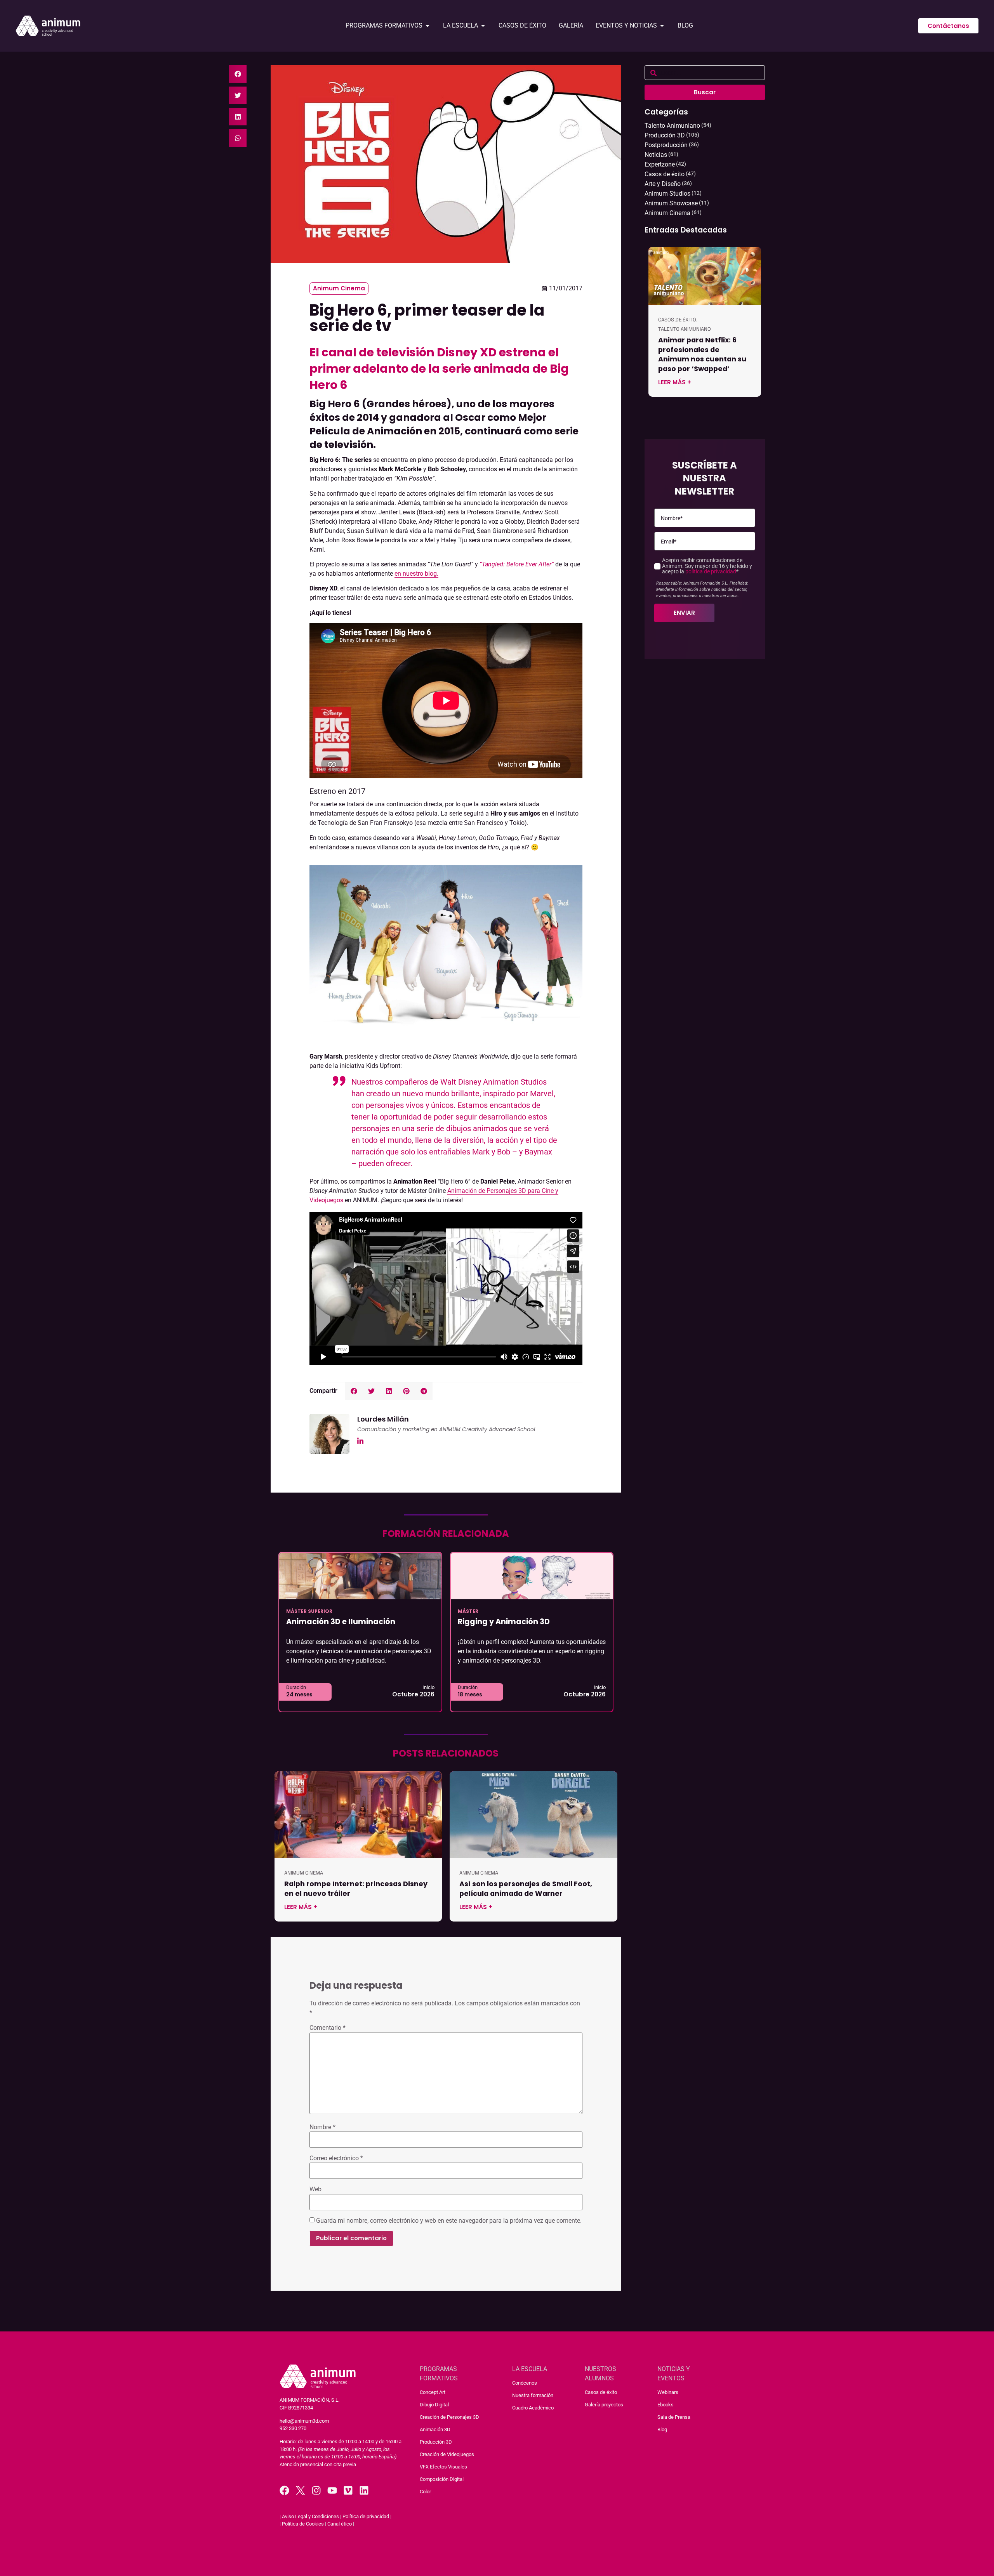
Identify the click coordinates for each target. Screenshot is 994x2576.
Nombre (322, 2127)
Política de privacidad (366, 2516)
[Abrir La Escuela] (483, 26)
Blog (662, 2429)
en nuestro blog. (416, 574)
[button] (238, 74)
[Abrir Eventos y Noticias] (662, 26)
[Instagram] (316, 2490)
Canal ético (340, 2524)
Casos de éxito (677, 320)
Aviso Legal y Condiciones (310, 2516)
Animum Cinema (339, 288)
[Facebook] (284, 2490)
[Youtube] (332, 2490)
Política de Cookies (303, 2524)
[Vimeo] (348, 2490)
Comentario (328, 2028)
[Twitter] (300, 2490)
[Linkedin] (364, 2490)
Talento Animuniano (685, 329)
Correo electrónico (336, 2158)
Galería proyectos (604, 2405)
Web (315, 2189)
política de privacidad (711, 572)
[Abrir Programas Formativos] (427, 26)
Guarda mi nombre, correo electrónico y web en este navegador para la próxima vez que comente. (449, 2221)
